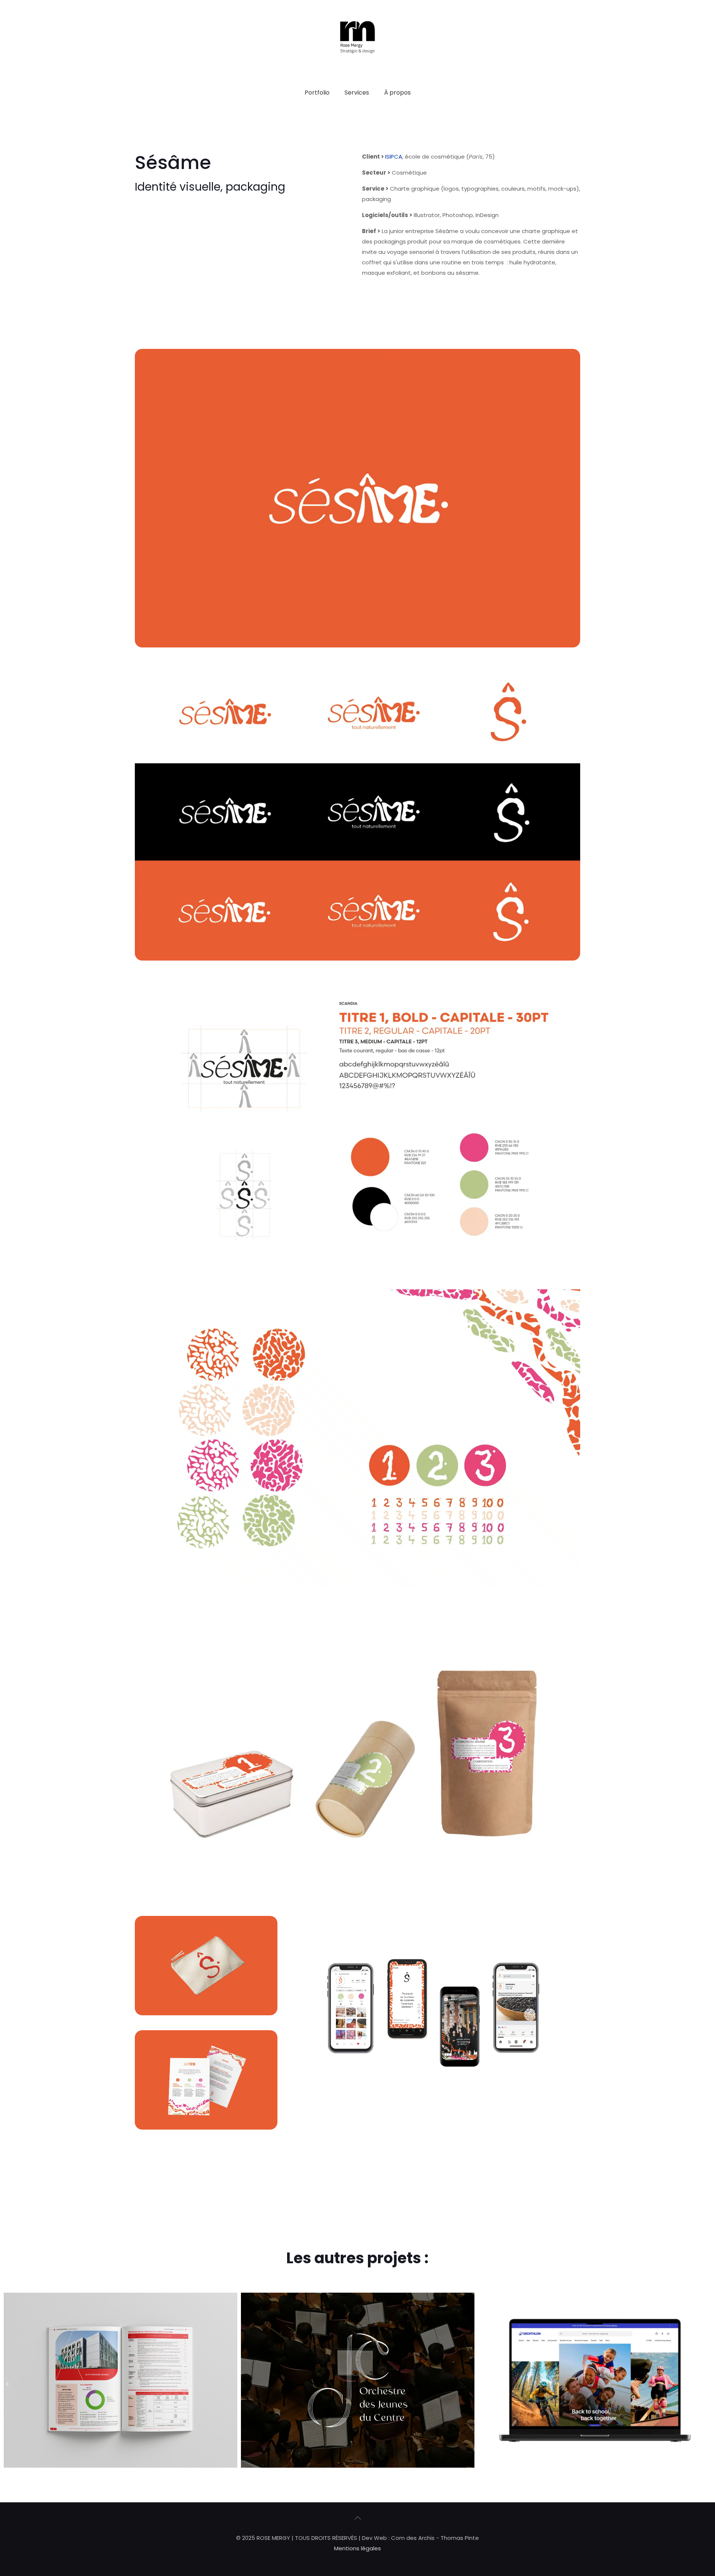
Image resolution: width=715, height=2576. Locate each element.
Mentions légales (357, 2548)
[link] (357, 111)
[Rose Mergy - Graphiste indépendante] (357, 72)
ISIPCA (394, 157)
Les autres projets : (357, 2258)
